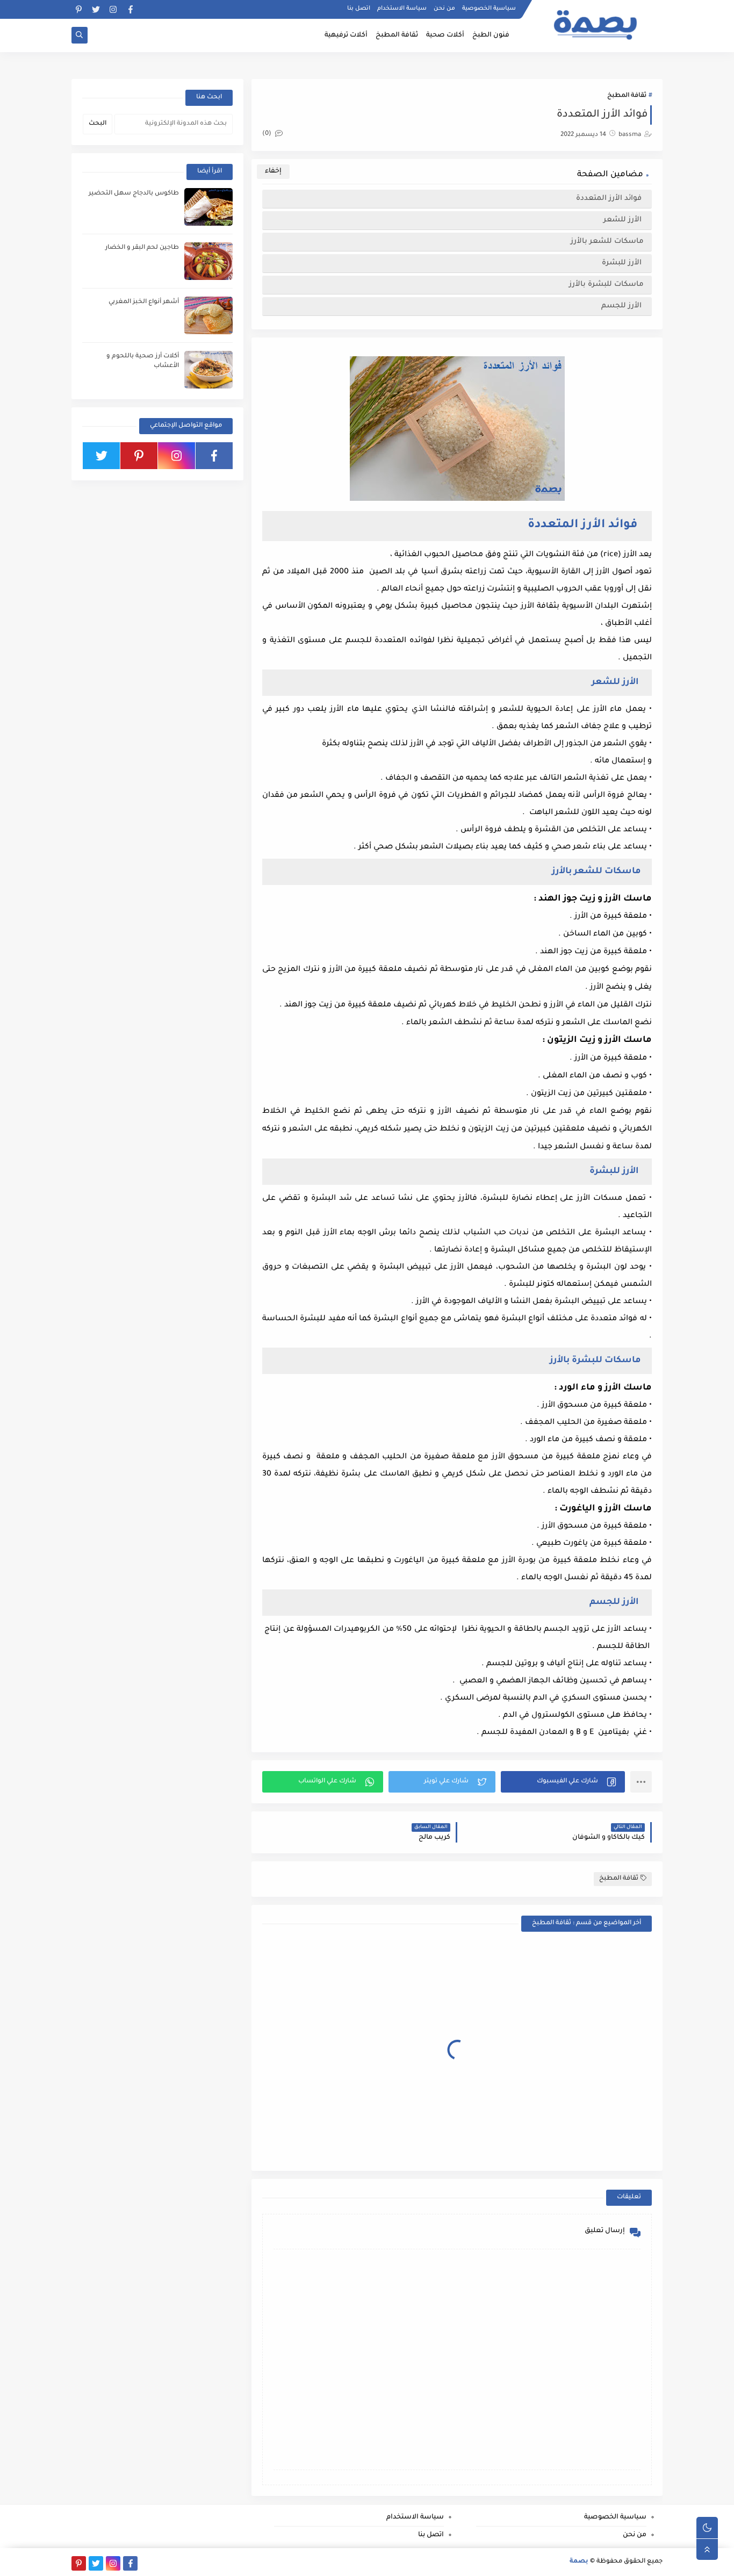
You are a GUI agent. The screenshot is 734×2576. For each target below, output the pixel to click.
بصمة (579, 2562)
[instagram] (113, 9)
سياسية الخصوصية (489, 9)
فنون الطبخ (491, 35)
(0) (268, 134)
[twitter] (96, 9)
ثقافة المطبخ (397, 35)
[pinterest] (79, 9)
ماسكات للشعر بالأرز (607, 242)
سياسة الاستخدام (402, 9)
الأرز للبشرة (623, 263)
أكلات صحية (445, 35)
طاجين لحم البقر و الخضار (142, 248)
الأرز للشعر (624, 220)
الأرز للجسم (621, 306)
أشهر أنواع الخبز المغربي (144, 302)
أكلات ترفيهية (346, 35)
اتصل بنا (359, 9)
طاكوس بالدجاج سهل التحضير (134, 194)
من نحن (444, 9)
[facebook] (130, 9)
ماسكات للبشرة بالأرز (605, 285)
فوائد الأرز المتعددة (609, 199)
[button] (563, 1782)
